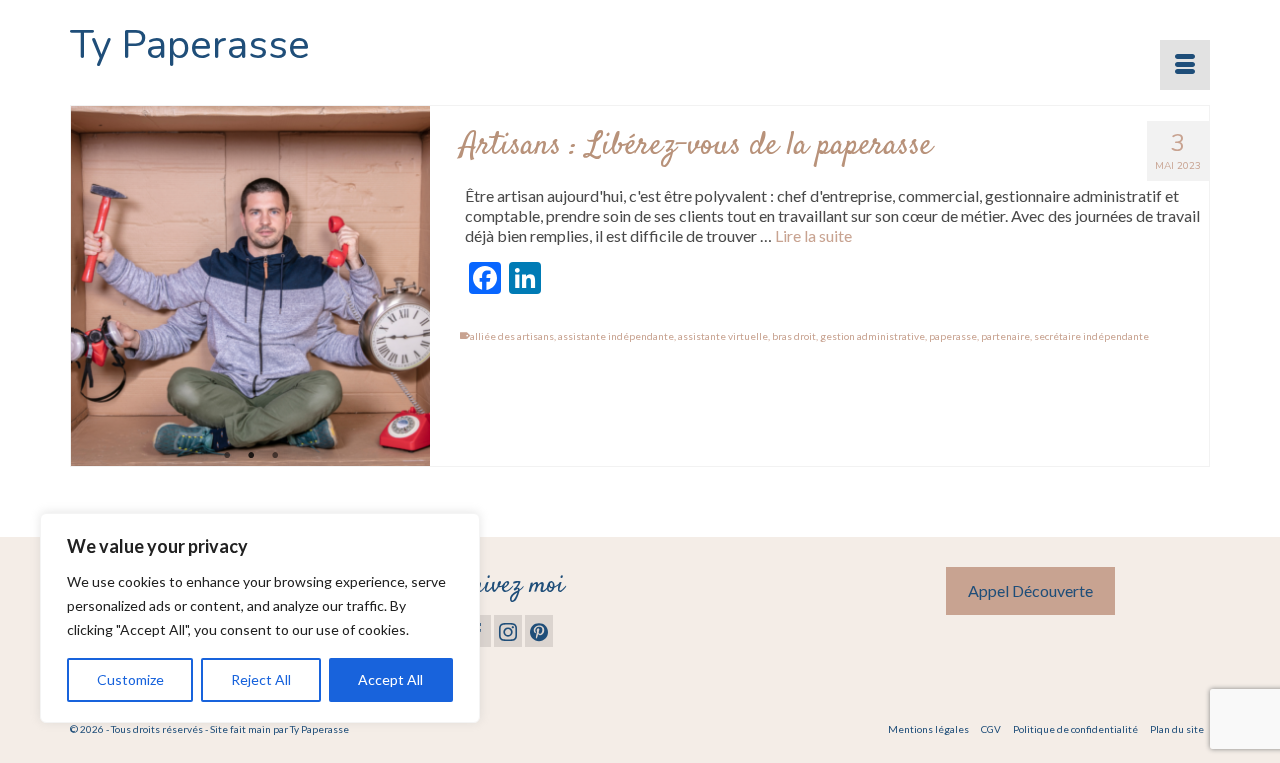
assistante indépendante (616, 336)
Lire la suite (813, 235)
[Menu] (1185, 65)
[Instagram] (508, 631)
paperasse (953, 336)
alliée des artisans (512, 336)
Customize (130, 679)
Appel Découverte (1030, 590)
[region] (260, 618)
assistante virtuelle (723, 336)
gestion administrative (872, 336)
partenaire (1005, 336)
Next (406, 286)
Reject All (261, 679)
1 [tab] (227, 456)
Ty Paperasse (190, 45)
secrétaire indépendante (1091, 336)
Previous (94, 286)
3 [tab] (275, 456)
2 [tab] (251, 456)
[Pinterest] (539, 631)
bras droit (794, 336)
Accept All (390, 679)
